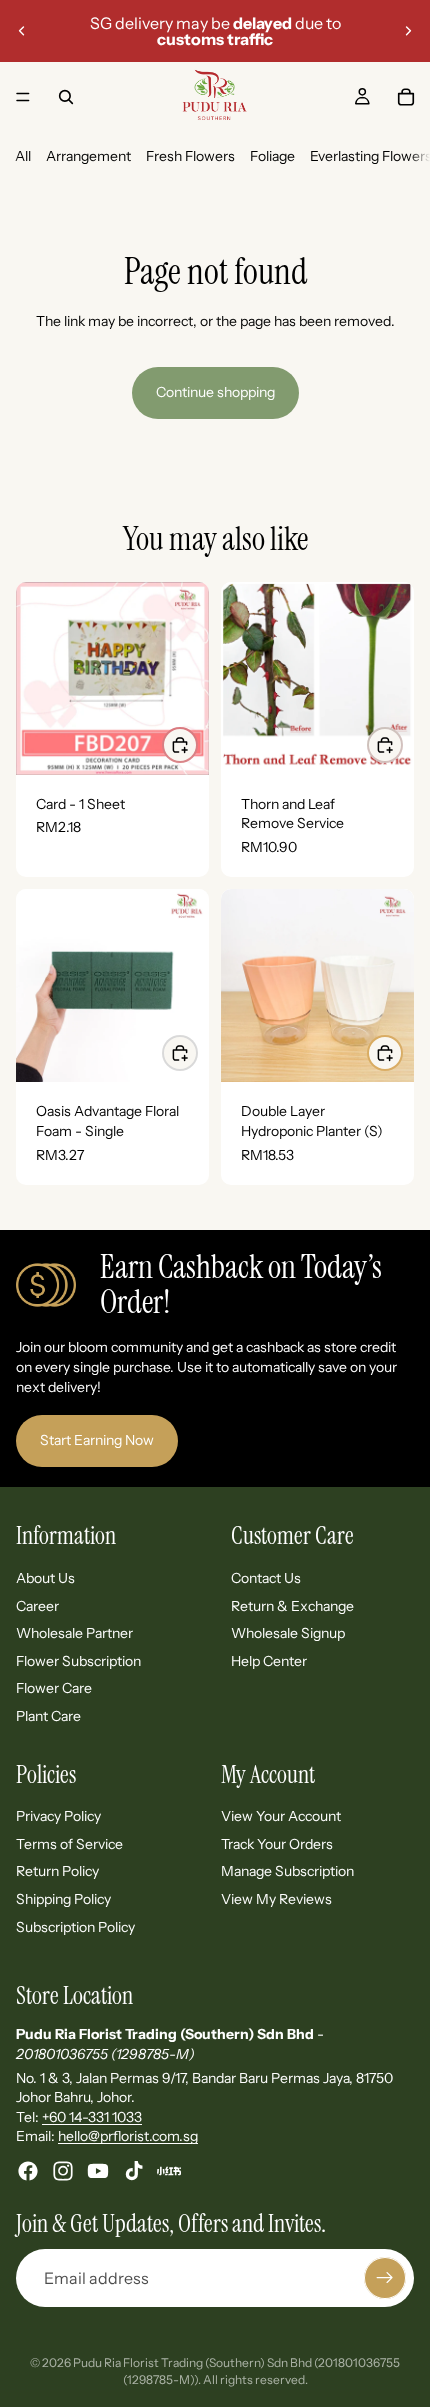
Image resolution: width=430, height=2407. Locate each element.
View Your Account (281, 1816)
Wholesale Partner (74, 1633)
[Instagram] (63, 2171)
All (23, 156)
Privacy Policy (58, 1816)
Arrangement (88, 156)
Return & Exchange (292, 1605)
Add (402, 745)
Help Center (269, 1661)
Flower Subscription (78, 1661)
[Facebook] (28, 2171)
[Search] (66, 97)
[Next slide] (408, 31)
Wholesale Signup (288, 1633)
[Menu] (23, 97)
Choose (197, 745)
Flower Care (54, 1688)
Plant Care (48, 1716)
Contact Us (266, 1578)
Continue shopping (215, 392)
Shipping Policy (63, 1899)
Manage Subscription (287, 1871)
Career (37, 1605)
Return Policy (57, 1871)
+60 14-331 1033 (92, 2117)
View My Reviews (276, 1899)
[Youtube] (98, 2171)
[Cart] (406, 97)
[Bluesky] (169, 2171)
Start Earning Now (97, 1440)
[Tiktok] (134, 2171)
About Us (45, 1578)
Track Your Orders (277, 1844)
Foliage (272, 156)
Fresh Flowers (190, 156)
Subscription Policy (75, 1926)
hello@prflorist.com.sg (128, 2136)
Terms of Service (69, 1844)
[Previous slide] (22, 31)
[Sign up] (385, 2278)
